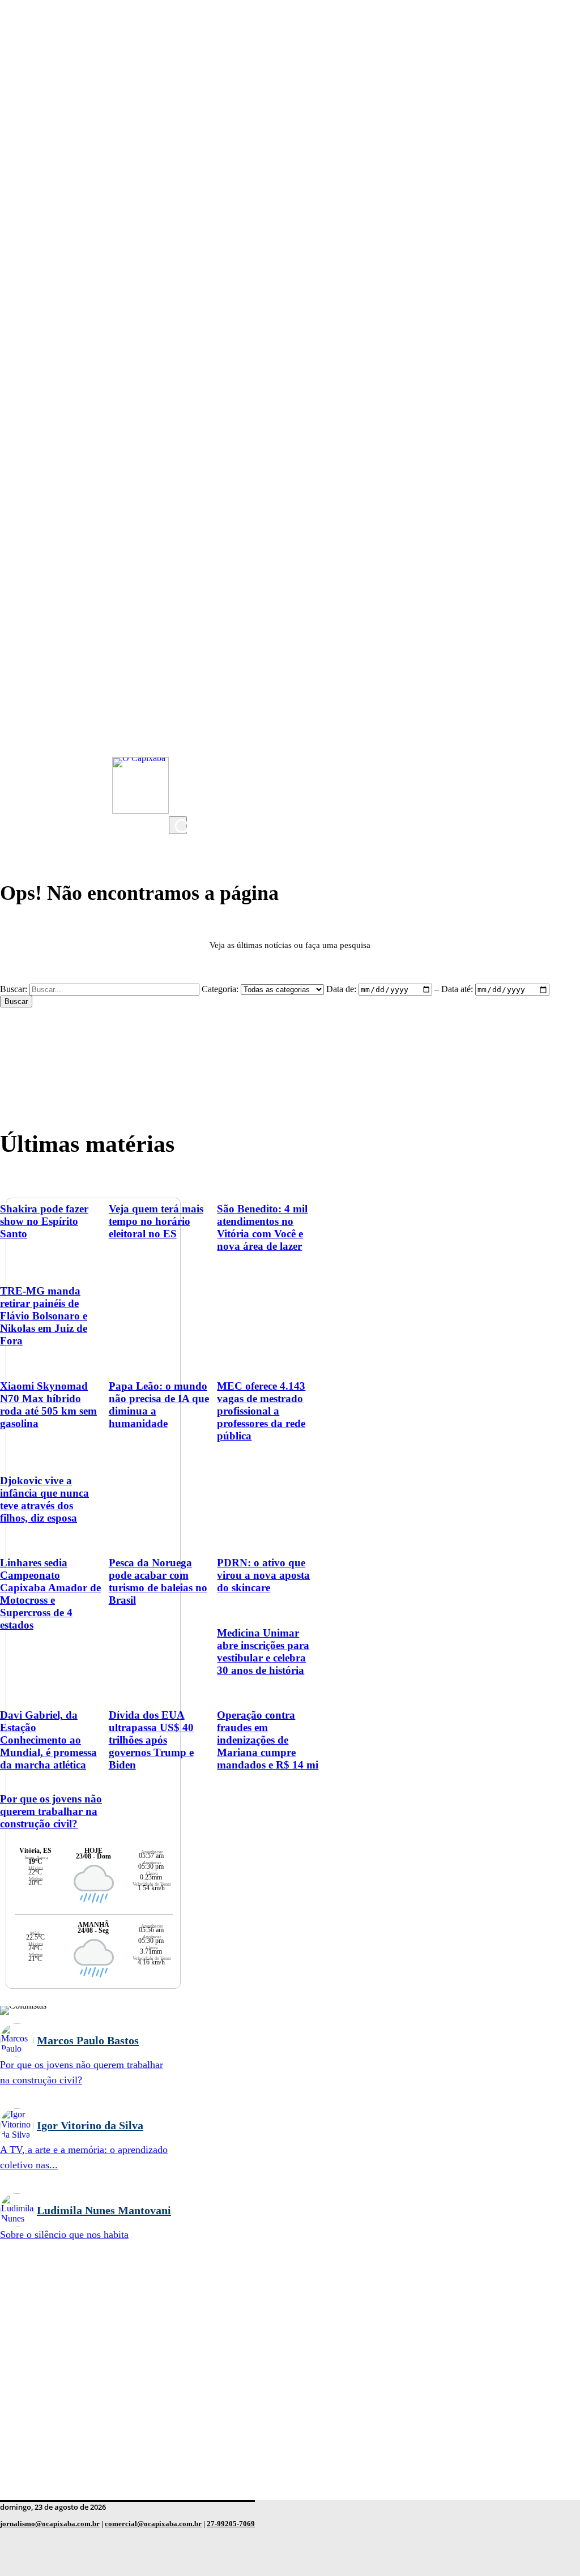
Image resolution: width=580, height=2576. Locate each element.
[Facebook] (180, 759)
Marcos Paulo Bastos (88, 2040)
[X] (180, 805)
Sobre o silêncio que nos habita (64, 2235)
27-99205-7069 (231, 2524)
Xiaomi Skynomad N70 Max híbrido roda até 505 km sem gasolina (48, 1405)
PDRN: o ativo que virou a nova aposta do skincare (263, 1575)
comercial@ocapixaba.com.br (153, 2524)
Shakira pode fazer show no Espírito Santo (44, 1221)
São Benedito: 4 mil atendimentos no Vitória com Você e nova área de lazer (262, 1227)
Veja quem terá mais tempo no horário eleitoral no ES (156, 1221)
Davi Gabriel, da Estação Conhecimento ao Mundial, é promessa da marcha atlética (48, 1740)
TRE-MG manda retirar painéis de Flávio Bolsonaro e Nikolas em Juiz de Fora (44, 1316)
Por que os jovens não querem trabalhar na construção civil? (51, 1811)
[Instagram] (180, 714)
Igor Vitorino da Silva (90, 2125)
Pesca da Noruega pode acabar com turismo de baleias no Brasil (158, 1581)
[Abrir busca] (178, 825)
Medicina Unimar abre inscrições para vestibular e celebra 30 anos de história (263, 1652)
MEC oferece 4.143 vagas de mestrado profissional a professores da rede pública (261, 1411)
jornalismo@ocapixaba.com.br (50, 2524)
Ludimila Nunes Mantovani (104, 2210)
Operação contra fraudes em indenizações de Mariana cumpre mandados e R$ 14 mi (268, 1740)
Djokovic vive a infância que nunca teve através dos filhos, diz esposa (44, 1499)
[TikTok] (180, 782)
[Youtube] (180, 737)
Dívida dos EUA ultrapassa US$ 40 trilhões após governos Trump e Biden (151, 1740)
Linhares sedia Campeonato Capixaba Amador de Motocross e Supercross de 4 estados (50, 1594)
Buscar (16, 1001)
